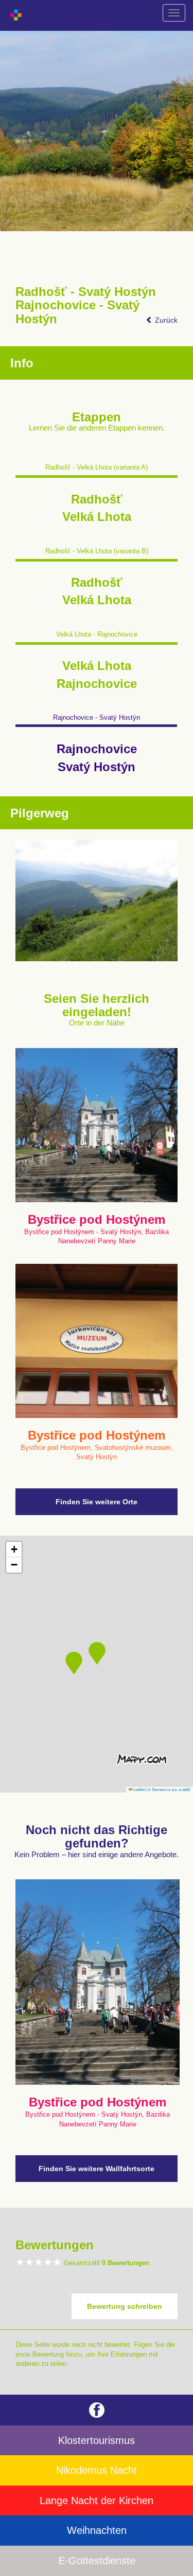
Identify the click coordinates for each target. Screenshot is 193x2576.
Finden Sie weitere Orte (97, 1502)
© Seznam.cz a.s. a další (169, 1789)
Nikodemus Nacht (97, 2470)
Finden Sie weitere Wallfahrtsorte (97, 2169)
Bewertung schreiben (125, 2306)
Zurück (165, 320)
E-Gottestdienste (97, 2561)
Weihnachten (97, 2530)
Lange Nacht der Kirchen (97, 2500)
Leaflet (138, 1789)
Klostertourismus (97, 2440)
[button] (97, 1653)
